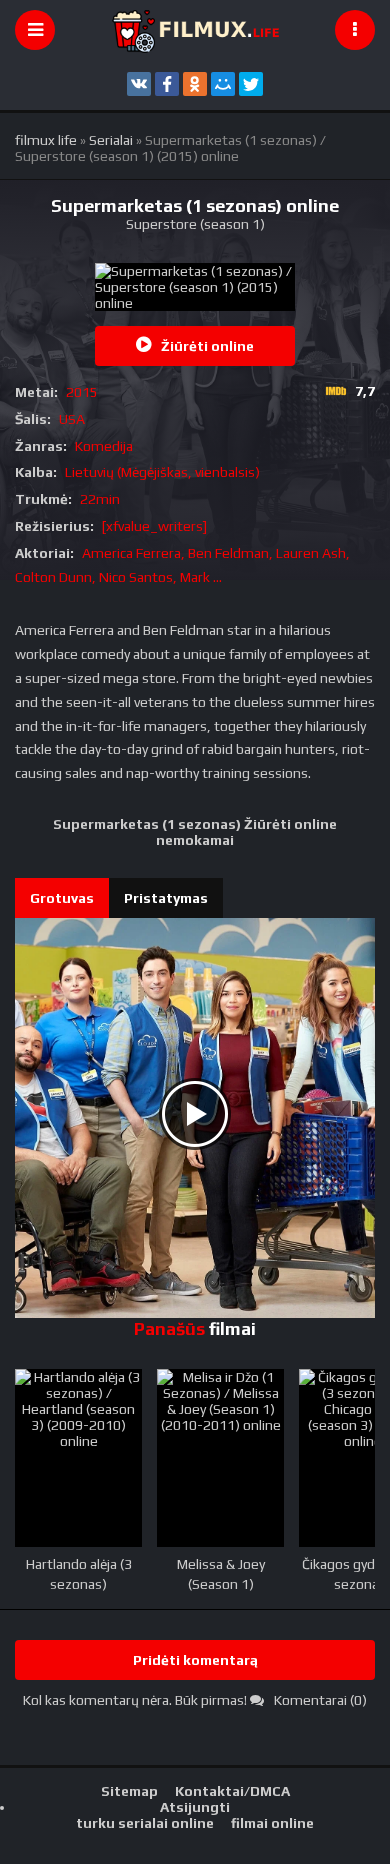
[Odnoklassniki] (195, 84)
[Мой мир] (223, 84)
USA (72, 419)
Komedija (104, 446)
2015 (82, 392)
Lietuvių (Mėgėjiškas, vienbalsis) (162, 472)
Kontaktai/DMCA (232, 1791)
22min (100, 499)
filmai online (272, 1823)
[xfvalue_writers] (154, 526)
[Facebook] (167, 84)
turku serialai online (145, 1823)
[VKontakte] (139, 84)
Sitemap (129, 1791)
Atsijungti (195, 1807)
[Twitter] (251, 84)
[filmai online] (195, 30)
